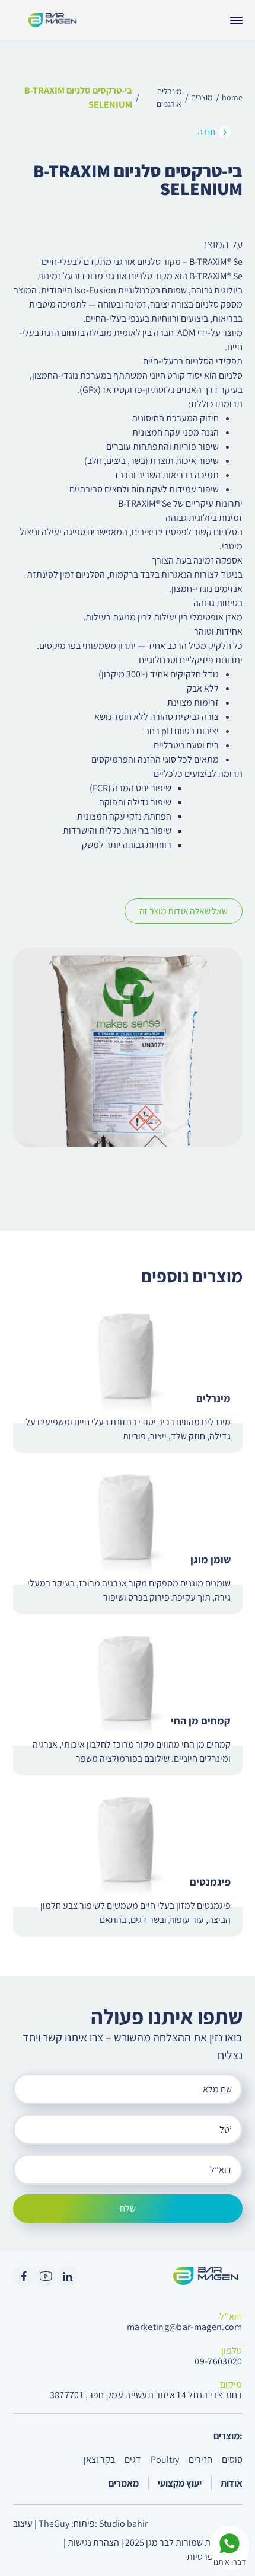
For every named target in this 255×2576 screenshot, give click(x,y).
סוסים (232, 2460)
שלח (128, 2208)
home (232, 97)
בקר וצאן (99, 2460)
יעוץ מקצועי (180, 2483)
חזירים (200, 2460)
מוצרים (202, 97)
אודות (232, 2483)
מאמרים (124, 2483)
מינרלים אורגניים (169, 97)
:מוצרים (228, 2436)
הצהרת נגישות (93, 2543)
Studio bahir (123, 2524)
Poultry (165, 2460)
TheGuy (54, 2524)
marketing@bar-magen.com (184, 2327)
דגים (133, 2460)
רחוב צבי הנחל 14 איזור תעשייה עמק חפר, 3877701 (146, 2395)
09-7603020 (218, 2361)
